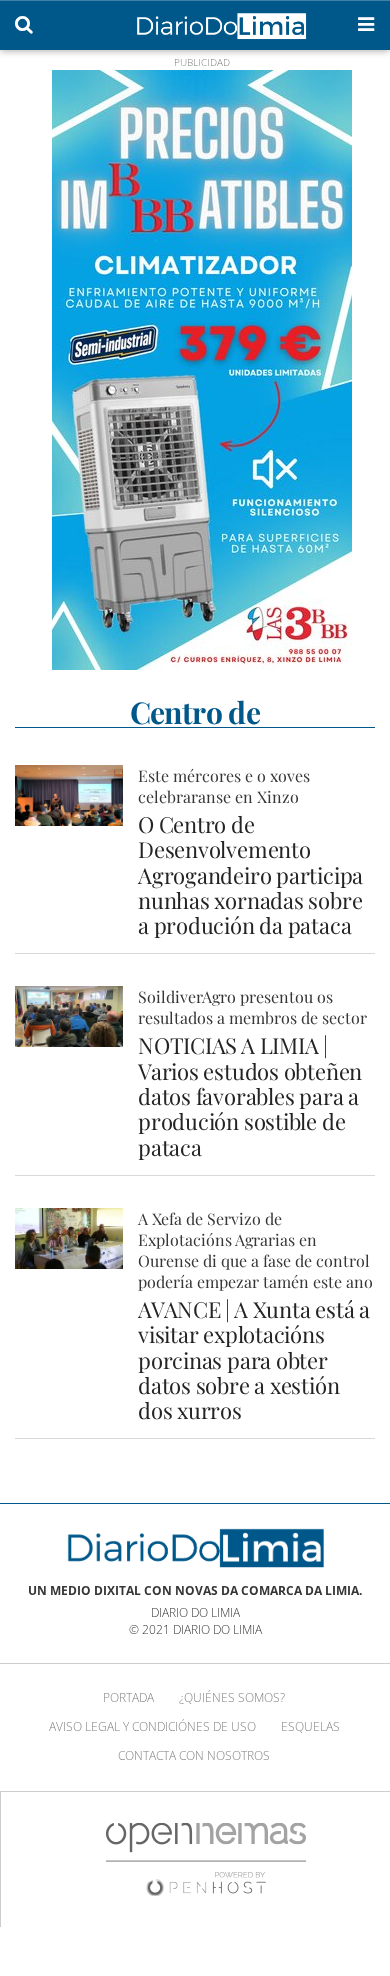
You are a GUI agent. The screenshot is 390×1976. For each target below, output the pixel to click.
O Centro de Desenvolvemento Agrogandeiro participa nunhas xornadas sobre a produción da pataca (250, 874)
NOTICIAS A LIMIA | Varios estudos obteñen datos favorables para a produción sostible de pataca (250, 1095)
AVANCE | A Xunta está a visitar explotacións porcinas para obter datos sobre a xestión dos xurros (254, 1359)
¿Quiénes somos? (232, 1697)
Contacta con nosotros (194, 1755)
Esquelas (310, 1726)
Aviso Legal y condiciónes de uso (152, 1726)
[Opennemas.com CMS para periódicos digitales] (206, 1858)
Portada (128, 1697)
